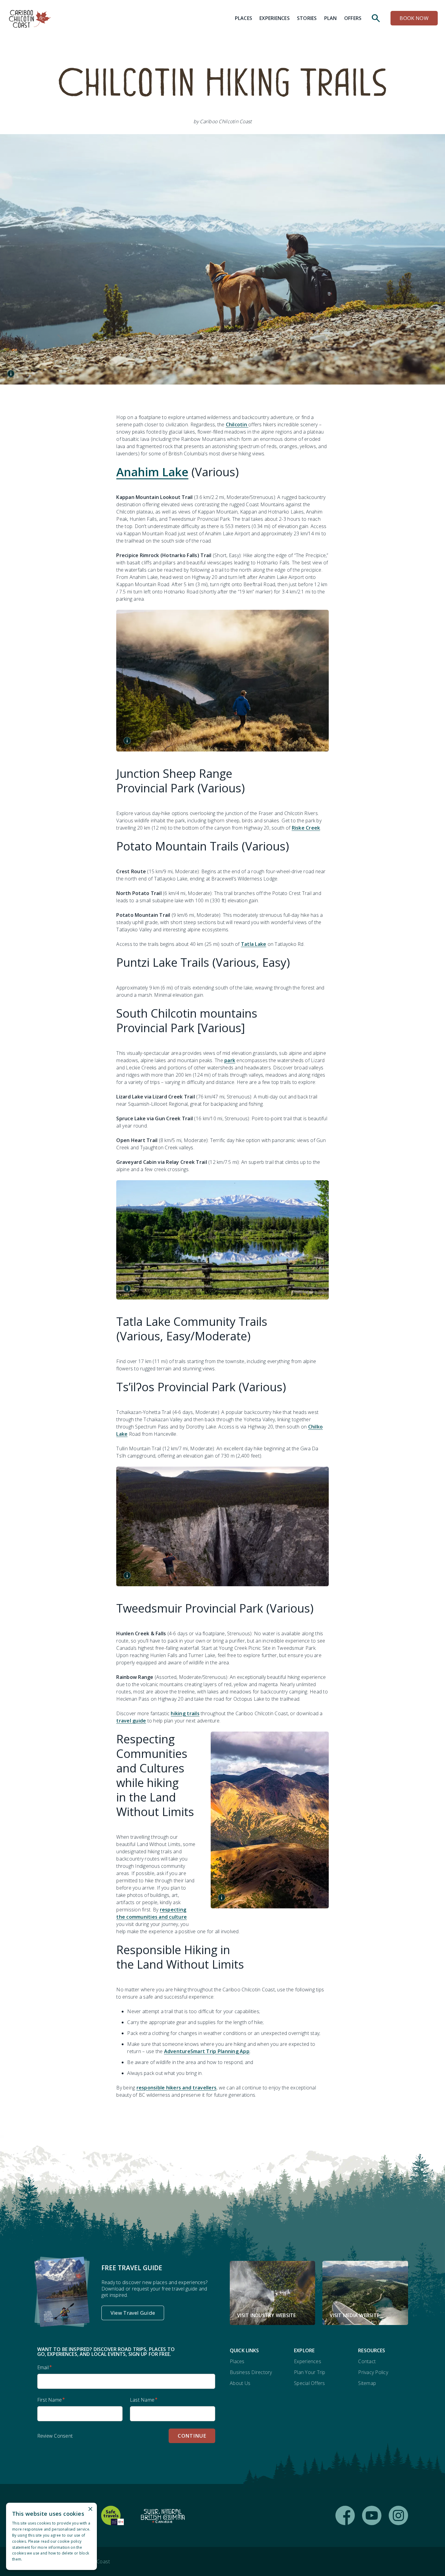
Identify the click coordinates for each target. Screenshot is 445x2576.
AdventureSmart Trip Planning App (207, 2051)
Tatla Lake (254, 944)
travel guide (131, 1721)
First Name (50, 2400)
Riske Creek (306, 828)
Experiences (308, 2361)
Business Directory (251, 2372)
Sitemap (367, 2383)
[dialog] (51, 2536)
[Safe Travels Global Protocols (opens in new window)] (112, 2515)
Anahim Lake (152, 472)
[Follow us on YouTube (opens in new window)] (372, 2515)
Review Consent (55, 2436)
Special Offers (310, 2383)
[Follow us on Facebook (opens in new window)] (345, 2515)
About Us (240, 2383)
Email (43, 2367)
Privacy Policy (373, 2372)
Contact (367, 2361)
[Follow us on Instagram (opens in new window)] (398, 2515)
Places (237, 2361)
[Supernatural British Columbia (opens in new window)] (163, 2515)
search (376, 18)
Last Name (142, 2400)
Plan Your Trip (310, 2372)
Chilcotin (237, 424)
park (230, 1060)
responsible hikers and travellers (176, 2088)
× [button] (90, 2509)
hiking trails (185, 1713)
